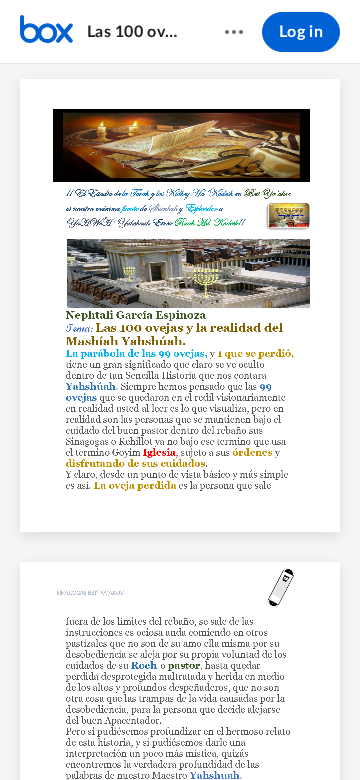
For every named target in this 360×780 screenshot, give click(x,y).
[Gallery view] (276, 731)
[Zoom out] (130, 731)
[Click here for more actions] (234, 32)
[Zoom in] (198, 731)
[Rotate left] (238, 731)
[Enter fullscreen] (312, 731)
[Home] (46, 32)
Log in (301, 32)
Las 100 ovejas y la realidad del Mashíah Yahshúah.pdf (136, 32)
